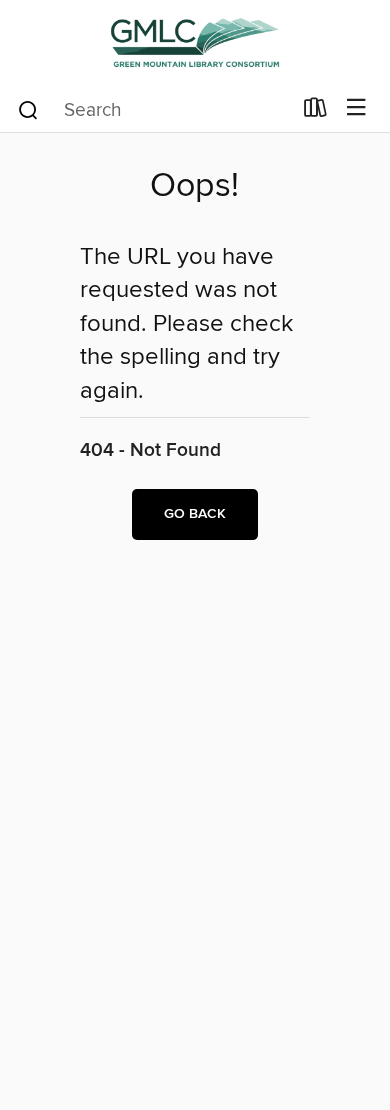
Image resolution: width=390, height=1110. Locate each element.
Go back (195, 514)
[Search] (28, 109)
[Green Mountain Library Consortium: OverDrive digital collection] (195, 42)
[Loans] (315, 112)
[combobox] (153, 110)
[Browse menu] (356, 108)
